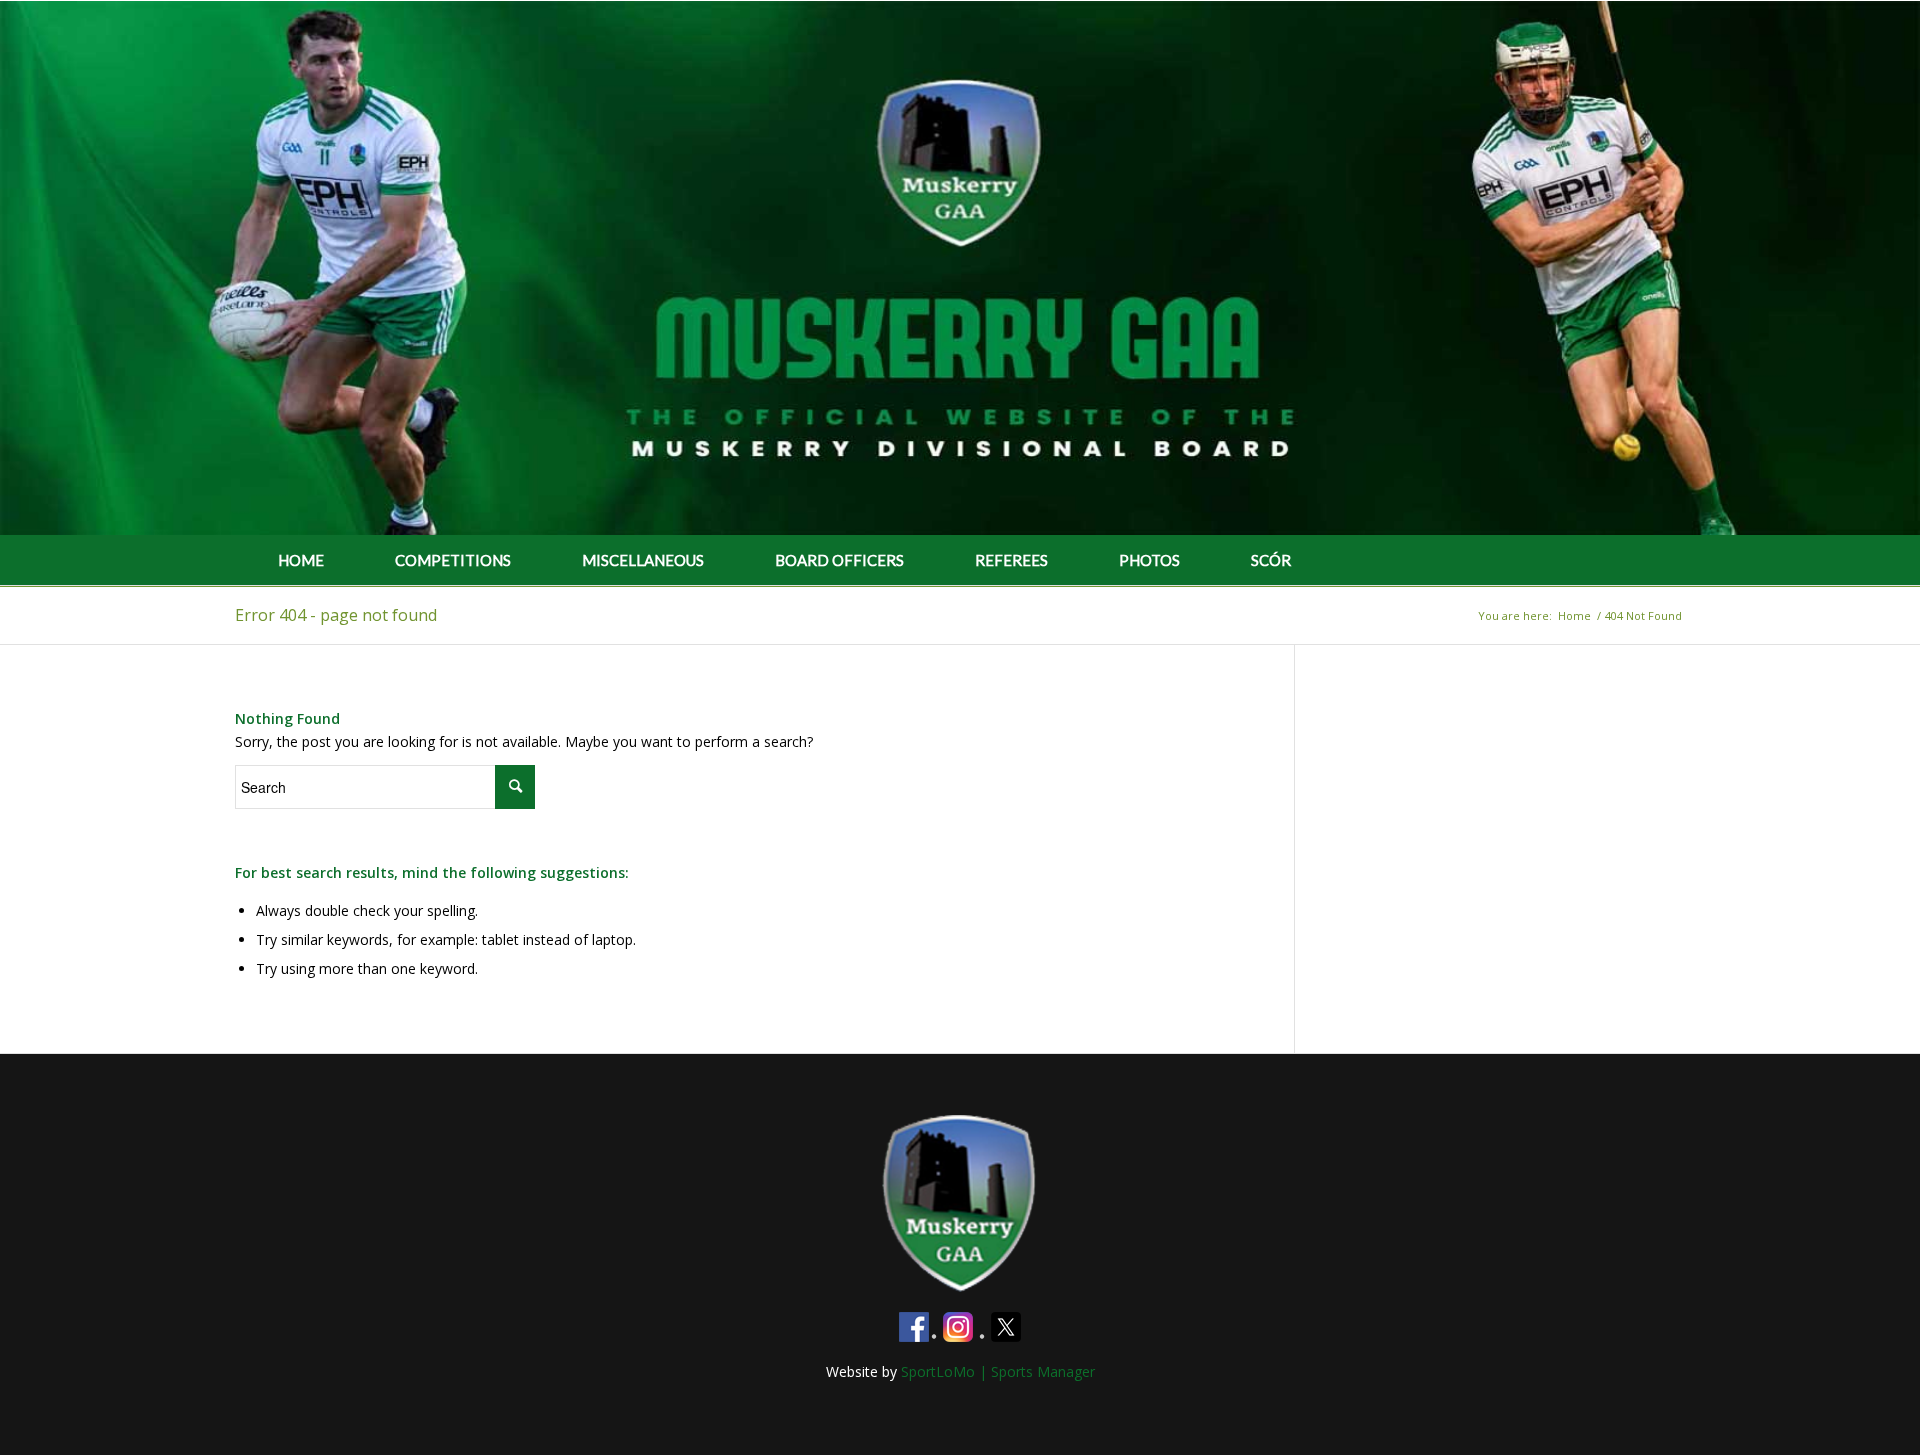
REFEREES (1011, 560)
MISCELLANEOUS (643, 560)
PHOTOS (1149, 560)
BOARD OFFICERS (839, 560)
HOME (301, 560)
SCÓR (1271, 560)
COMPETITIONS (453, 560)
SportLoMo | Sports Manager (998, 1371)
